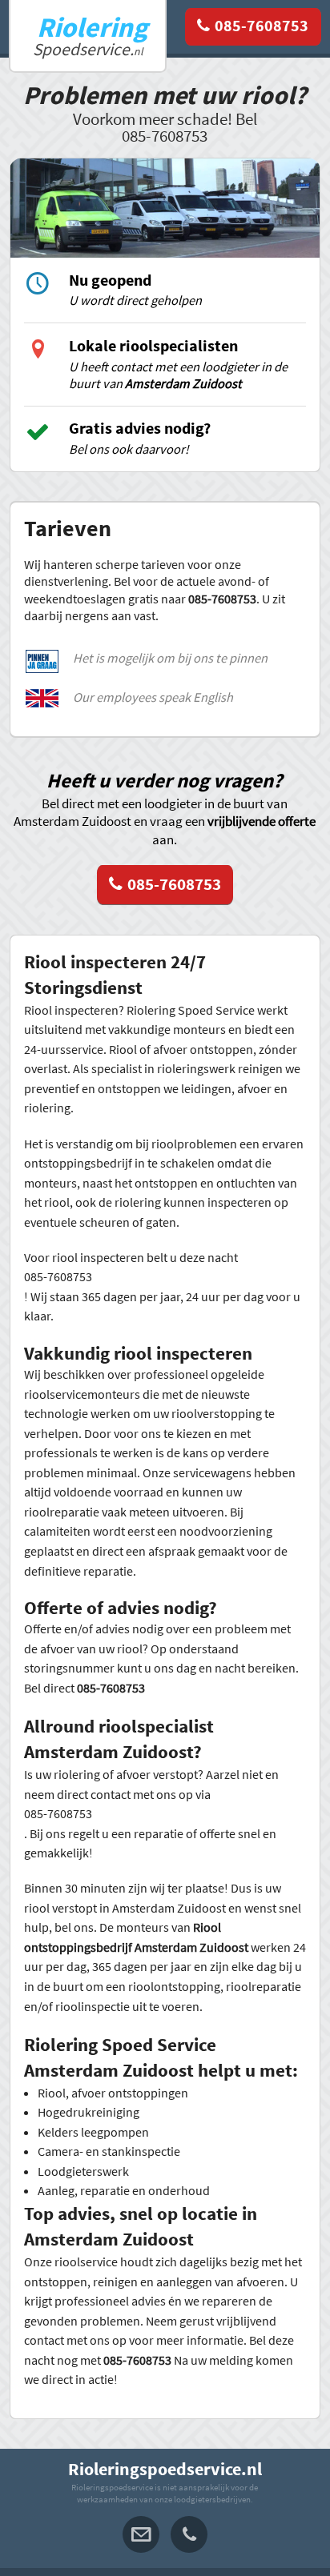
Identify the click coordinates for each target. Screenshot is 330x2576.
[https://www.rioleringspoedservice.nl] (87, 36)
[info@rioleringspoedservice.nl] (141, 2534)
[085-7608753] (253, 27)
